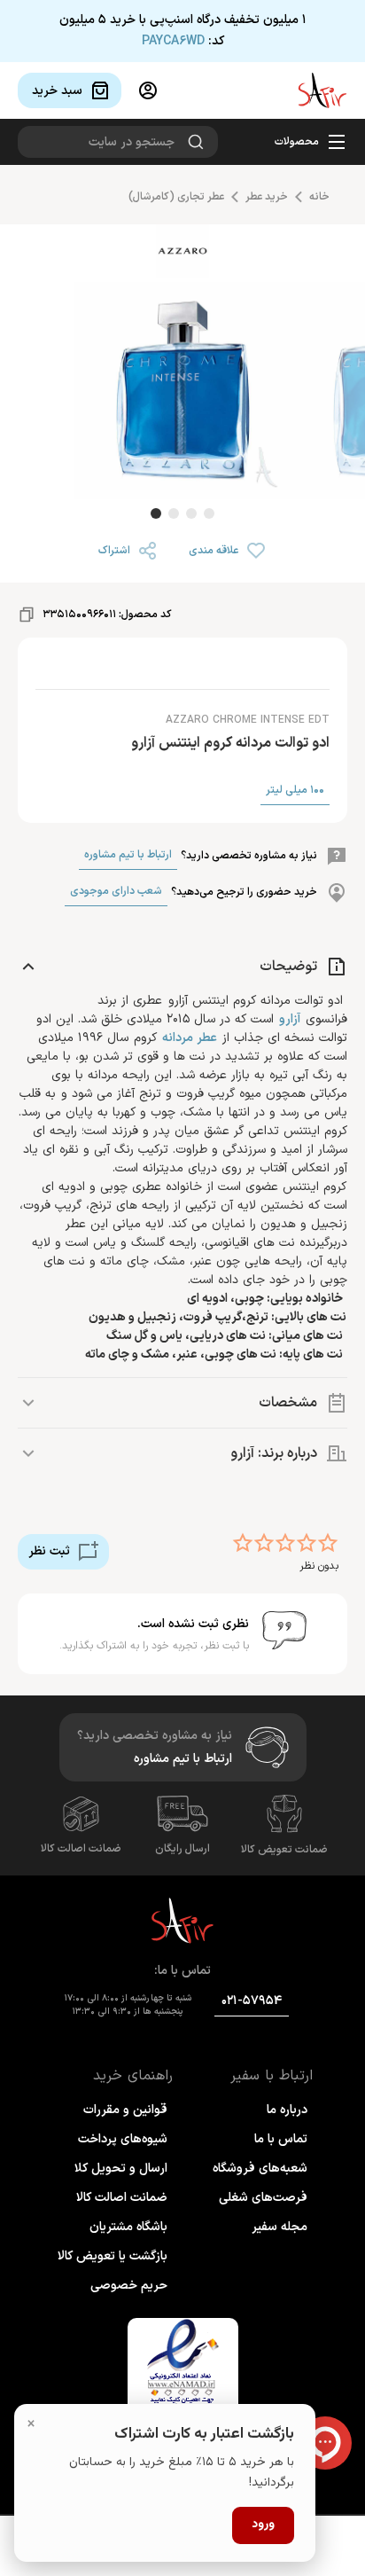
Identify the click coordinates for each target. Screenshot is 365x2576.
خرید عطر (267, 197)
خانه (319, 197)
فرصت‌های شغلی (263, 2198)
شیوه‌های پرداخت (123, 2139)
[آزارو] (182, 254)
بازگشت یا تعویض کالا (113, 2256)
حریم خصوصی (129, 2286)
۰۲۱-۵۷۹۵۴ (252, 2001)
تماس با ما (281, 2139)
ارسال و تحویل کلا (121, 2169)
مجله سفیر (280, 2227)
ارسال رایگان (182, 1849)
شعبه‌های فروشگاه (260, 2169)
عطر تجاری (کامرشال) (176, 197)
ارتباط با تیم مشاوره (128, 855)
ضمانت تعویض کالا (284, 1850)
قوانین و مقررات (125, 2110)
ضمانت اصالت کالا (81, 1849)
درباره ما (287, 2110)
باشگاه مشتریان (128, 2227)
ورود (263, 2525)
